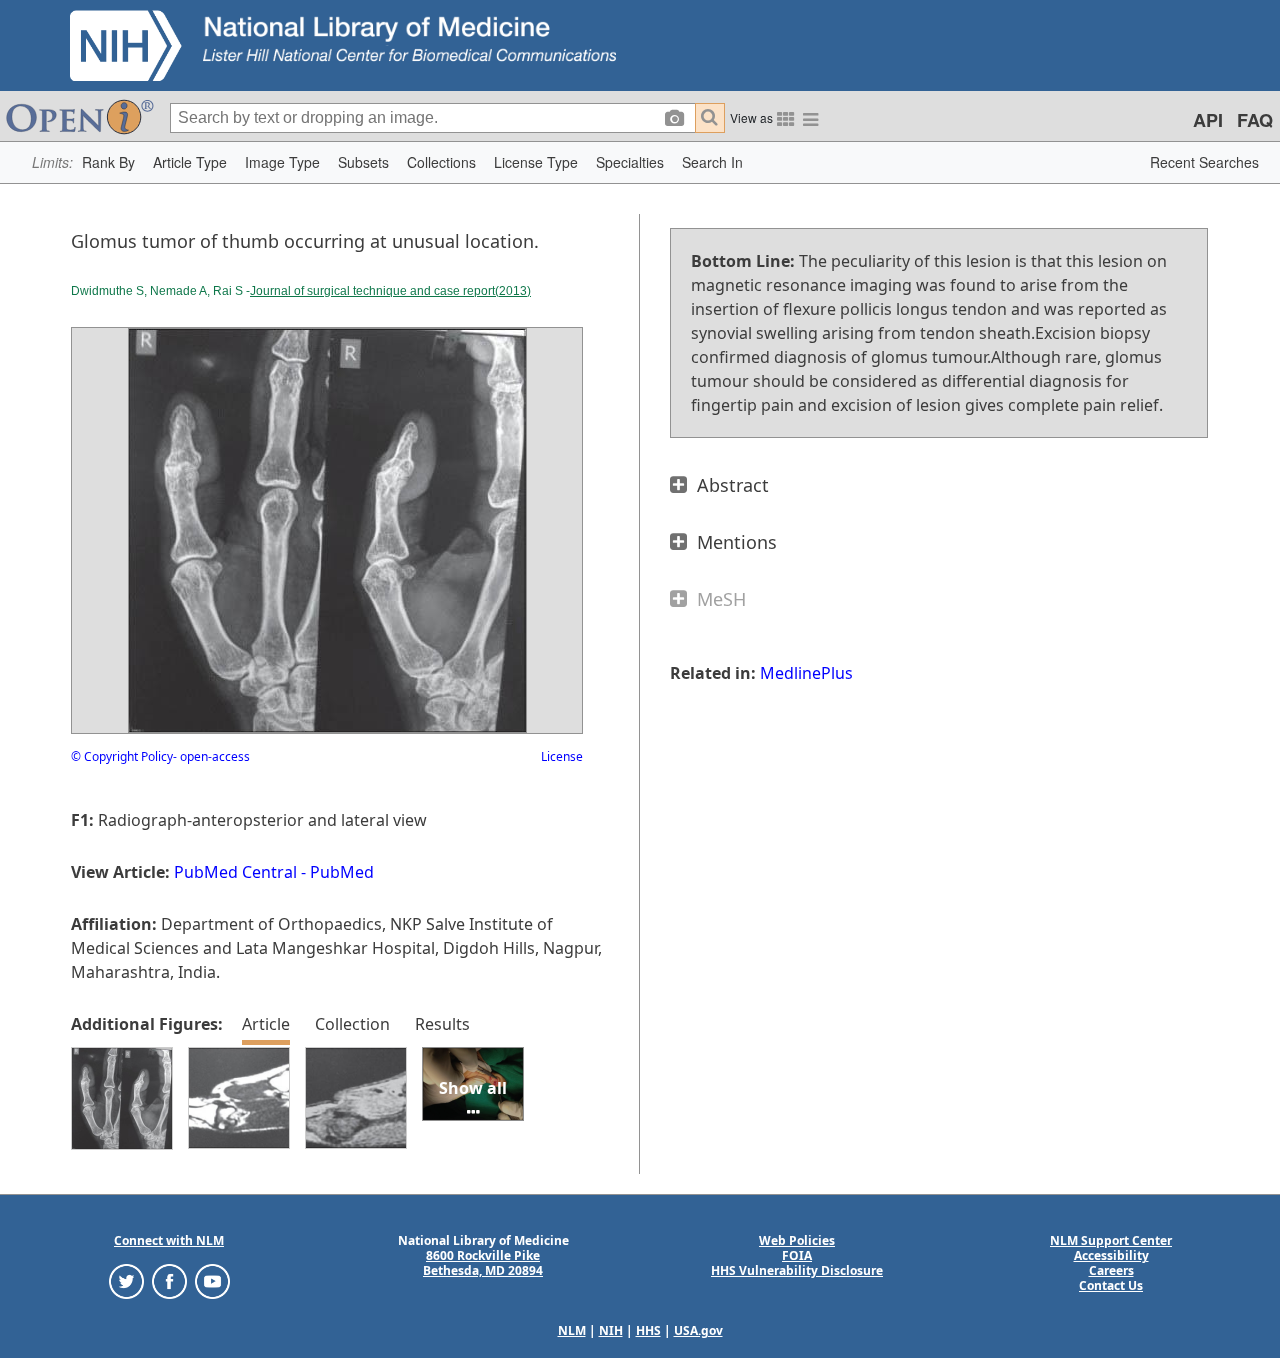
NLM (572, 1330)
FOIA (797, 1255)
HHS (648, 1330)
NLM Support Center (1111, 1240)
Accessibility (1111, 1255)
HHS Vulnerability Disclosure (797, 1270)
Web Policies (797, 1240)
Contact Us (1111, 1285)
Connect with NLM (169, 1240)
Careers (1111, 1270)
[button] (108, 162)
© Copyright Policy (122, 756)
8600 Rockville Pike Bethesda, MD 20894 (483, 1263)
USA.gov (698, 1330)
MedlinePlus (806, 673)
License (562, 756)
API (1208, 120)
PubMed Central (235, 872)
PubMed (342, 872)
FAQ (1255, 120)
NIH (611, 1330)
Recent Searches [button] (1204, 162)
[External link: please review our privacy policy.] (126, 1280)
